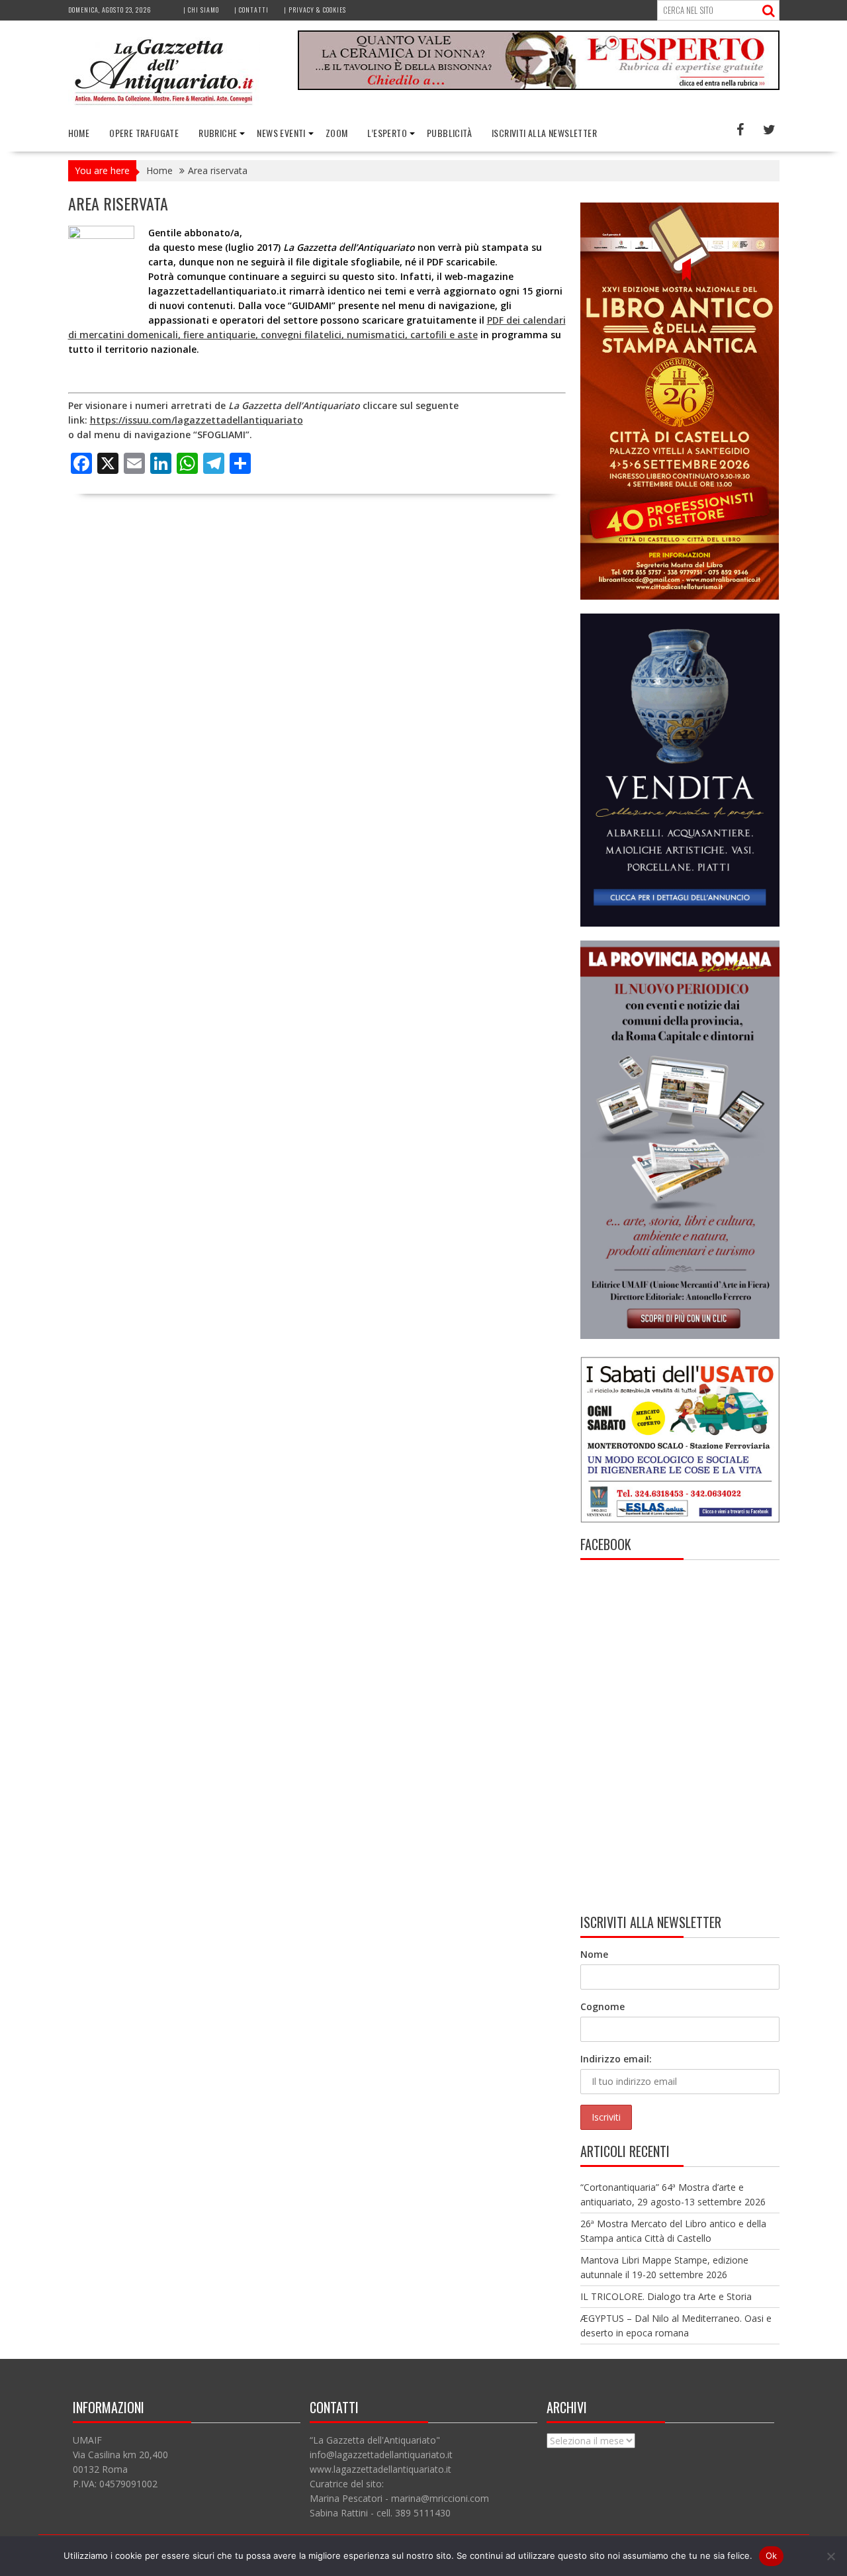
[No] (830, 2556)
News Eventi (281, 133)
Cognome (602, 2006)
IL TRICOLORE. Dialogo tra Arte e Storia (666, 2296)
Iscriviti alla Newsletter (544, 133)
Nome (594, 1954)
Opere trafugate (144, 133)
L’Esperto (387, 133)
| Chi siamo (201, 10)
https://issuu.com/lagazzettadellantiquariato (197, 420)
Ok (772, 2555)
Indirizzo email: (616, 2059)
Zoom (337, 133)
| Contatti (251, 10)
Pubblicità (449, 133)
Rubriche (218, 133)
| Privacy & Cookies (315, 10)
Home (79, 133)
